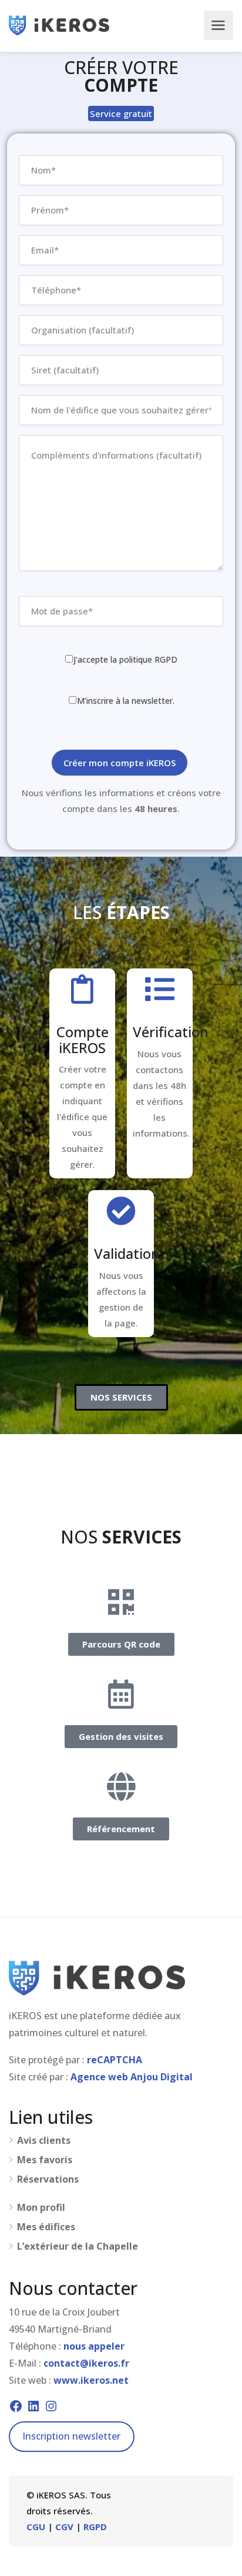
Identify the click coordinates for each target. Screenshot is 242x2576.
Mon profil (41, 2208)
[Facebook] (16, 2406)
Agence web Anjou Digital (132, 2077)
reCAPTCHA (115, 2060)
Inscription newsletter (71, 2436)
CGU (36, 2527)
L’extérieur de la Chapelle (78, 2246)
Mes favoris (45, 2160)
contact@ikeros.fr (86, 2363)
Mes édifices (46, 2227)
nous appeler (94, 2346)
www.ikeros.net (91, 2380)
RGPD (95, 2527)
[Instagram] (51, 2406)
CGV (64, 2527)
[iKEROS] (59, 25)
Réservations (48, 2179)
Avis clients (44, 2141)
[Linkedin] (33, 2406)
